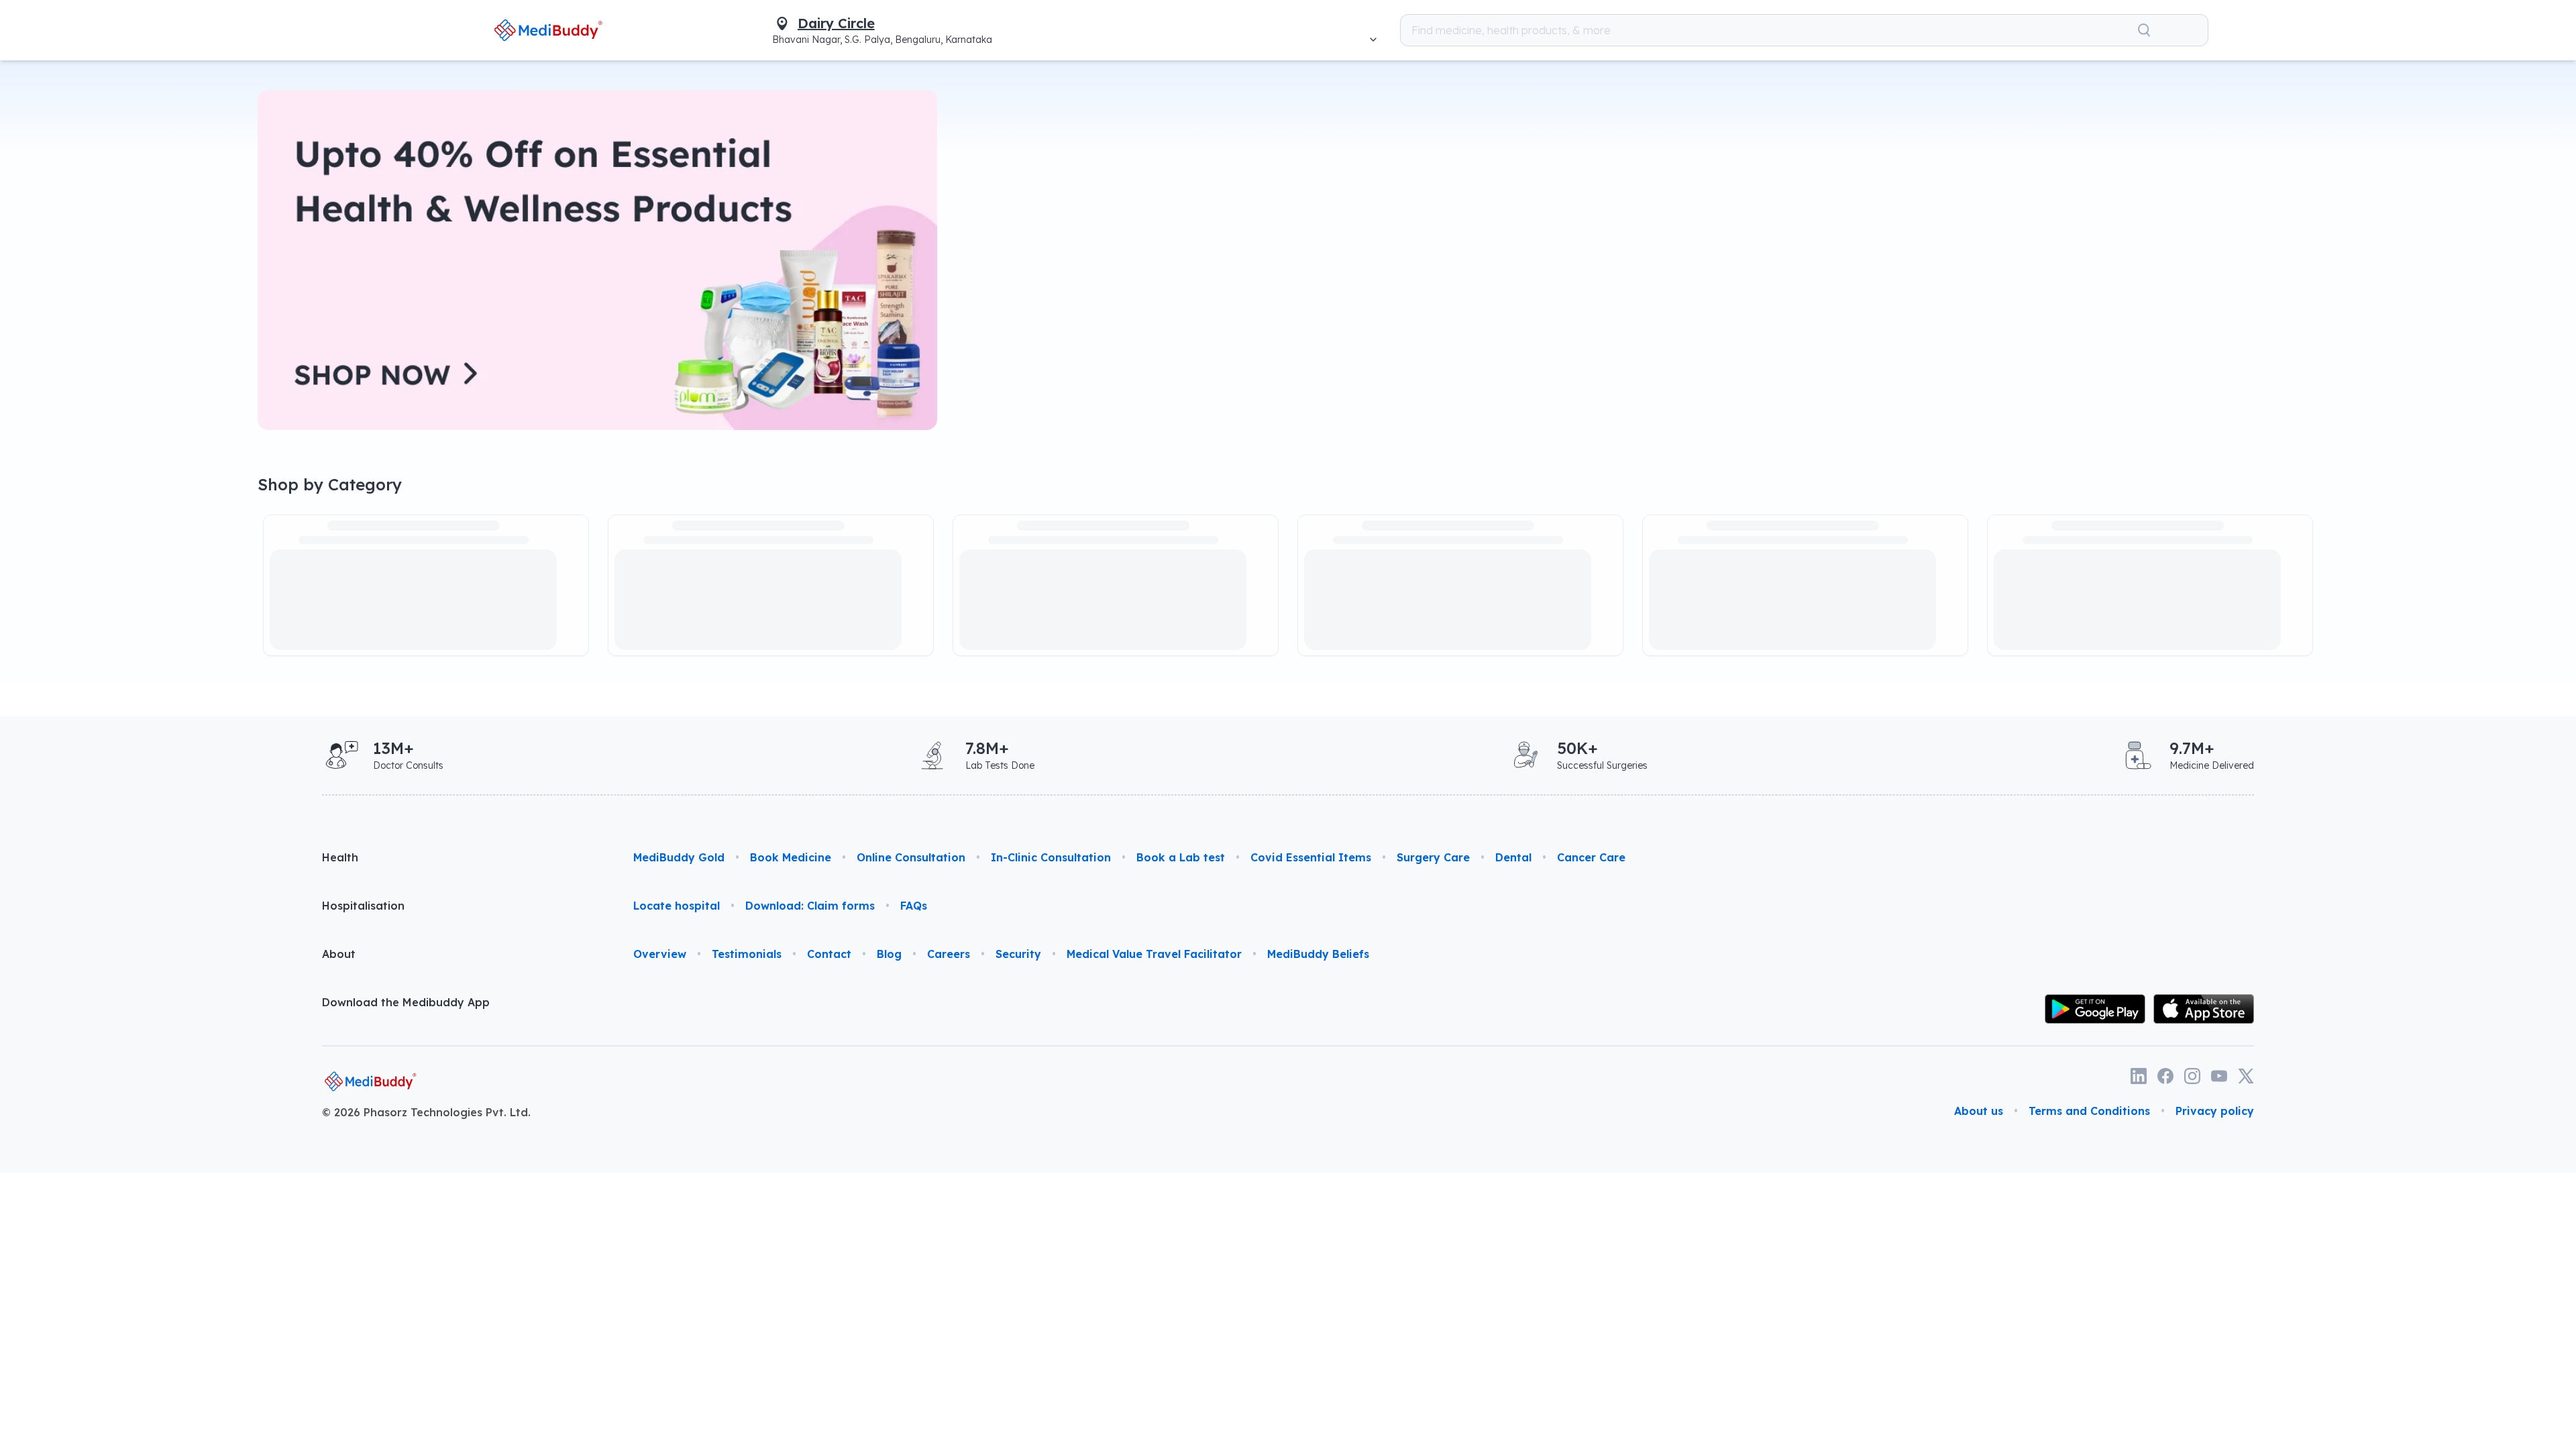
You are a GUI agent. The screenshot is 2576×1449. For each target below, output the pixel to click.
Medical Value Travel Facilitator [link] (1154, 954)
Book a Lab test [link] (1181, 857)
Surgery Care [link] (1433, 857)
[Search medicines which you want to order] (2144, 30)
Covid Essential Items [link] (1311, 857)
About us (1979, 1111)
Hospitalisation (363, 906)
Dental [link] (1513, 857)
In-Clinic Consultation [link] (1051, 857)
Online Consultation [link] (911, 857)
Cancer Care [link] (1591, 857)
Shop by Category (330, 484)
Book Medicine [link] (791, 857)
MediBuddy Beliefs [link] (1318, 954)
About (339, 954)
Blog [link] (889, 954)
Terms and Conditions (2089, 1111)
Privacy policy (2215, 1111)
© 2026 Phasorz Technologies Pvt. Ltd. (426, 1112)
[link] (548, 30)
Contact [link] (829, 954)
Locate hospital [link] (677, 906)
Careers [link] (949, 954)
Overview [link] (660, 954)
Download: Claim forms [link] (810, 906)
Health (340, 857)
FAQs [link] (914, 906)
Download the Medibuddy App (406, 1002)
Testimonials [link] (747, 954)
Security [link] (1018, 954)
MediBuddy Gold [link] (679, 857)
